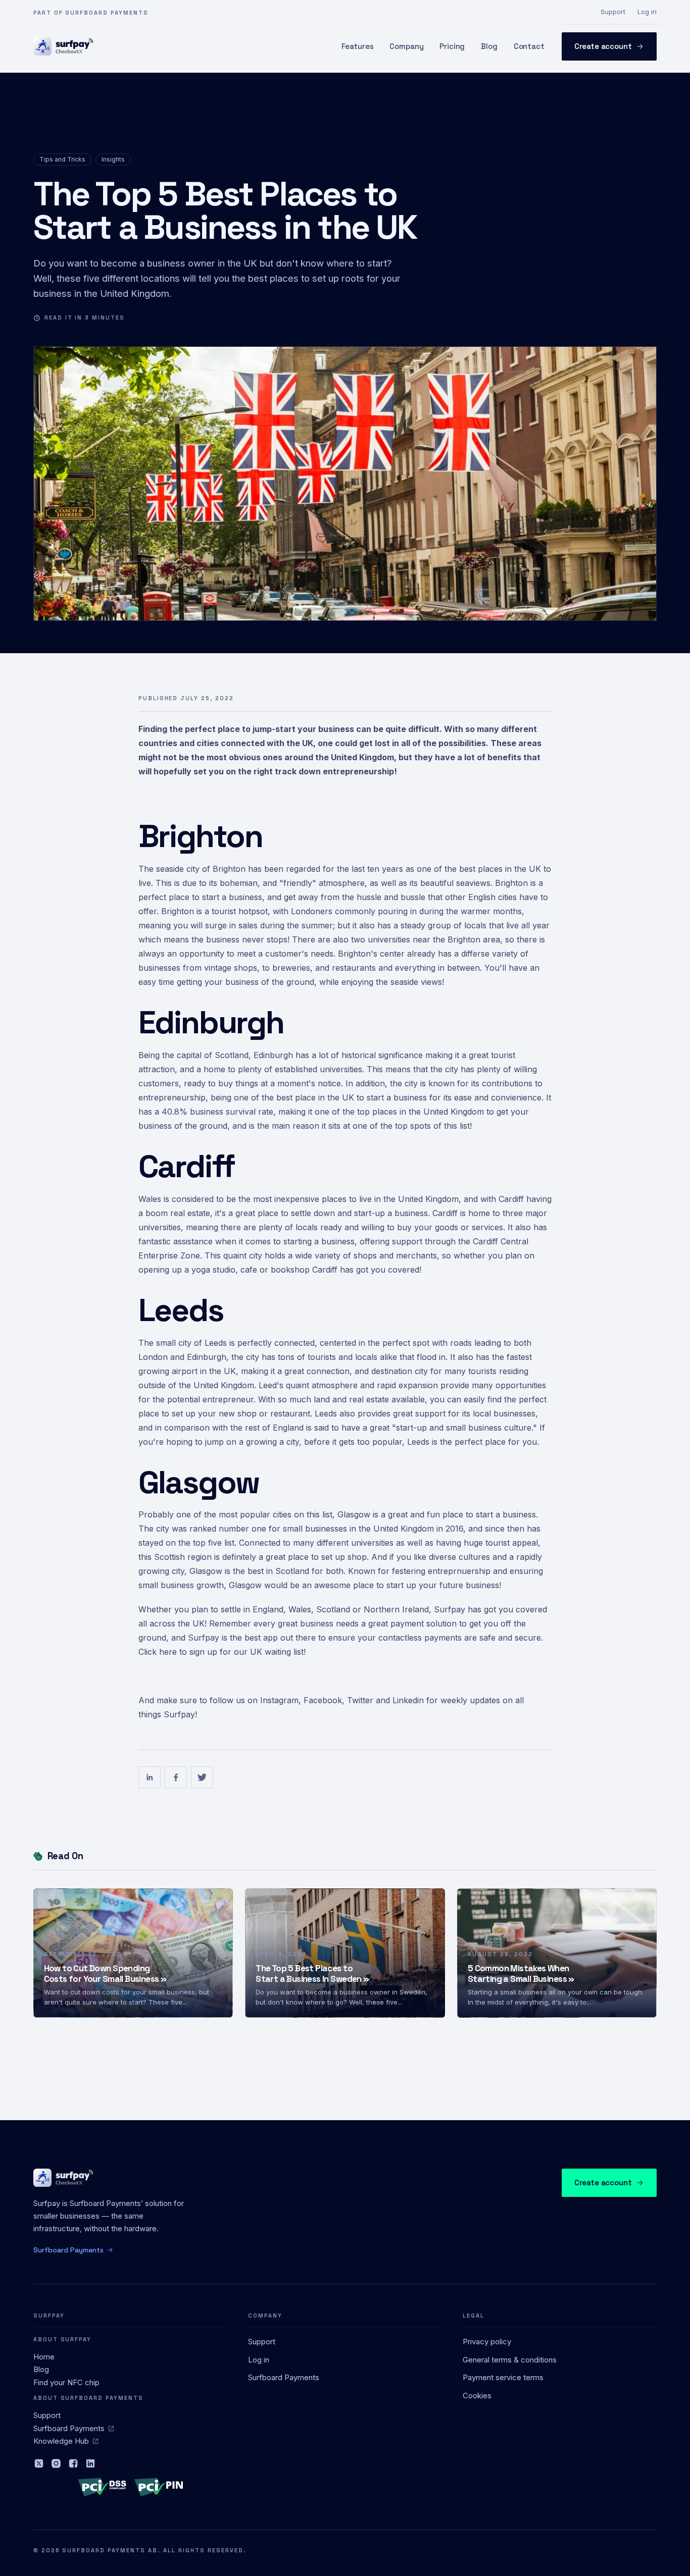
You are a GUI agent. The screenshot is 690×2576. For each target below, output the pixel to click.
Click (147, 1652)
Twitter (360, 1700)
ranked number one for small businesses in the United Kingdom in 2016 (326, 1529)
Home (44, 2357)
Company (406, 46)
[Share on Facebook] (176, 1777)
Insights (113, 159)
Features (358, 46)
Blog (489, 46)
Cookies (477, 2396)
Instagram (279, 1700)
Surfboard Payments (69, 2428)
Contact (529, 46)
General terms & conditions (510, 2360)
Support (613, 12)
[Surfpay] (63, 46)
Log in (647, 12)
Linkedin (408, 1700)
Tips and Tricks (62, 159)
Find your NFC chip (66, 2382)
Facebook (323, 1700)
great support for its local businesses (464, 1413)
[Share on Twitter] (202, 1777)
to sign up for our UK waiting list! (242, 1652)
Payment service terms (503, 2377)
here (169, 1652)
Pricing (452, 46)
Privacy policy (487, 2342)
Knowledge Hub (61, 2441)
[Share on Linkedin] (150, 1777)
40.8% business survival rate (217, 1112)
